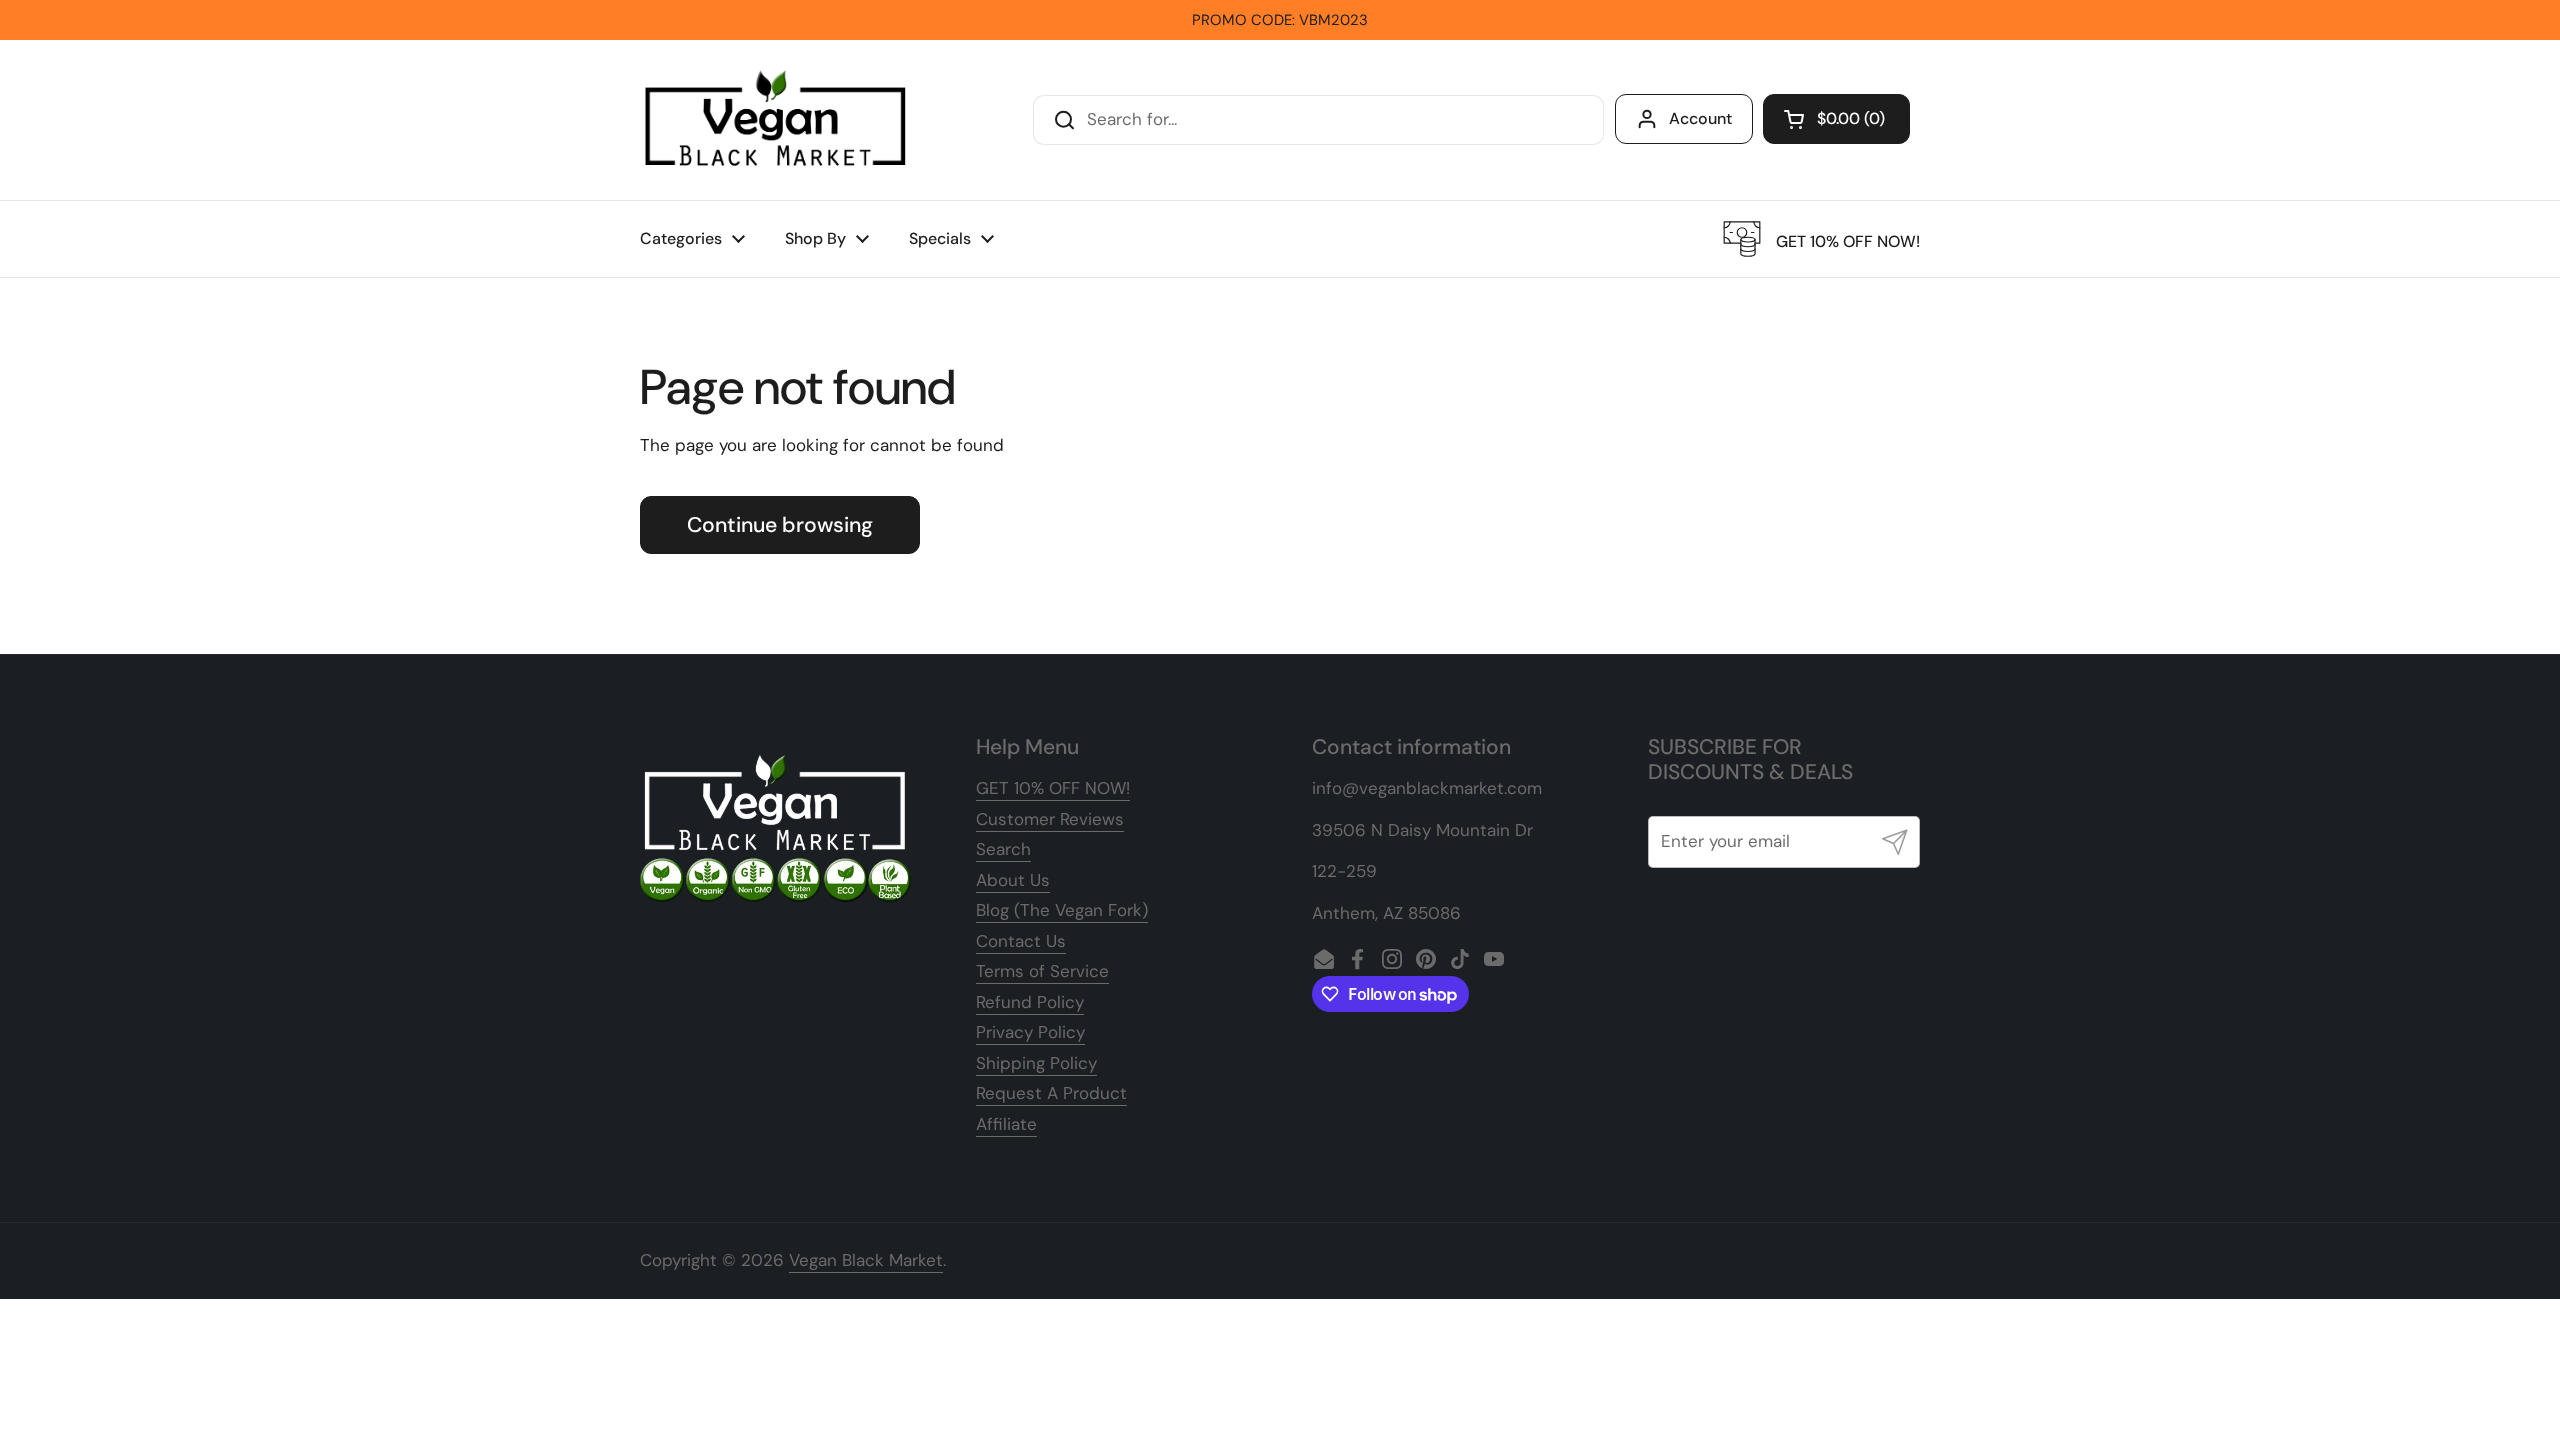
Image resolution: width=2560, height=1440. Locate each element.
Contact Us (1021, 941)
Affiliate (1006, 1124)
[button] (1836, 119)
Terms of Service (1042, 971)
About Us (1013, 880)
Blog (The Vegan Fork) (1062, 910)
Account (1700, 118)
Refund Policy (1030, 1002)
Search (1003, 849)
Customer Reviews (1050, 819)
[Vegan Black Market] (776, 120)
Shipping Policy (1036, 1063)
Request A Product (1051, 1093)
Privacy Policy (1030, 1032)
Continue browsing (780, 525)
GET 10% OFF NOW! (1053, 788)
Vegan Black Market (866, 1260)
